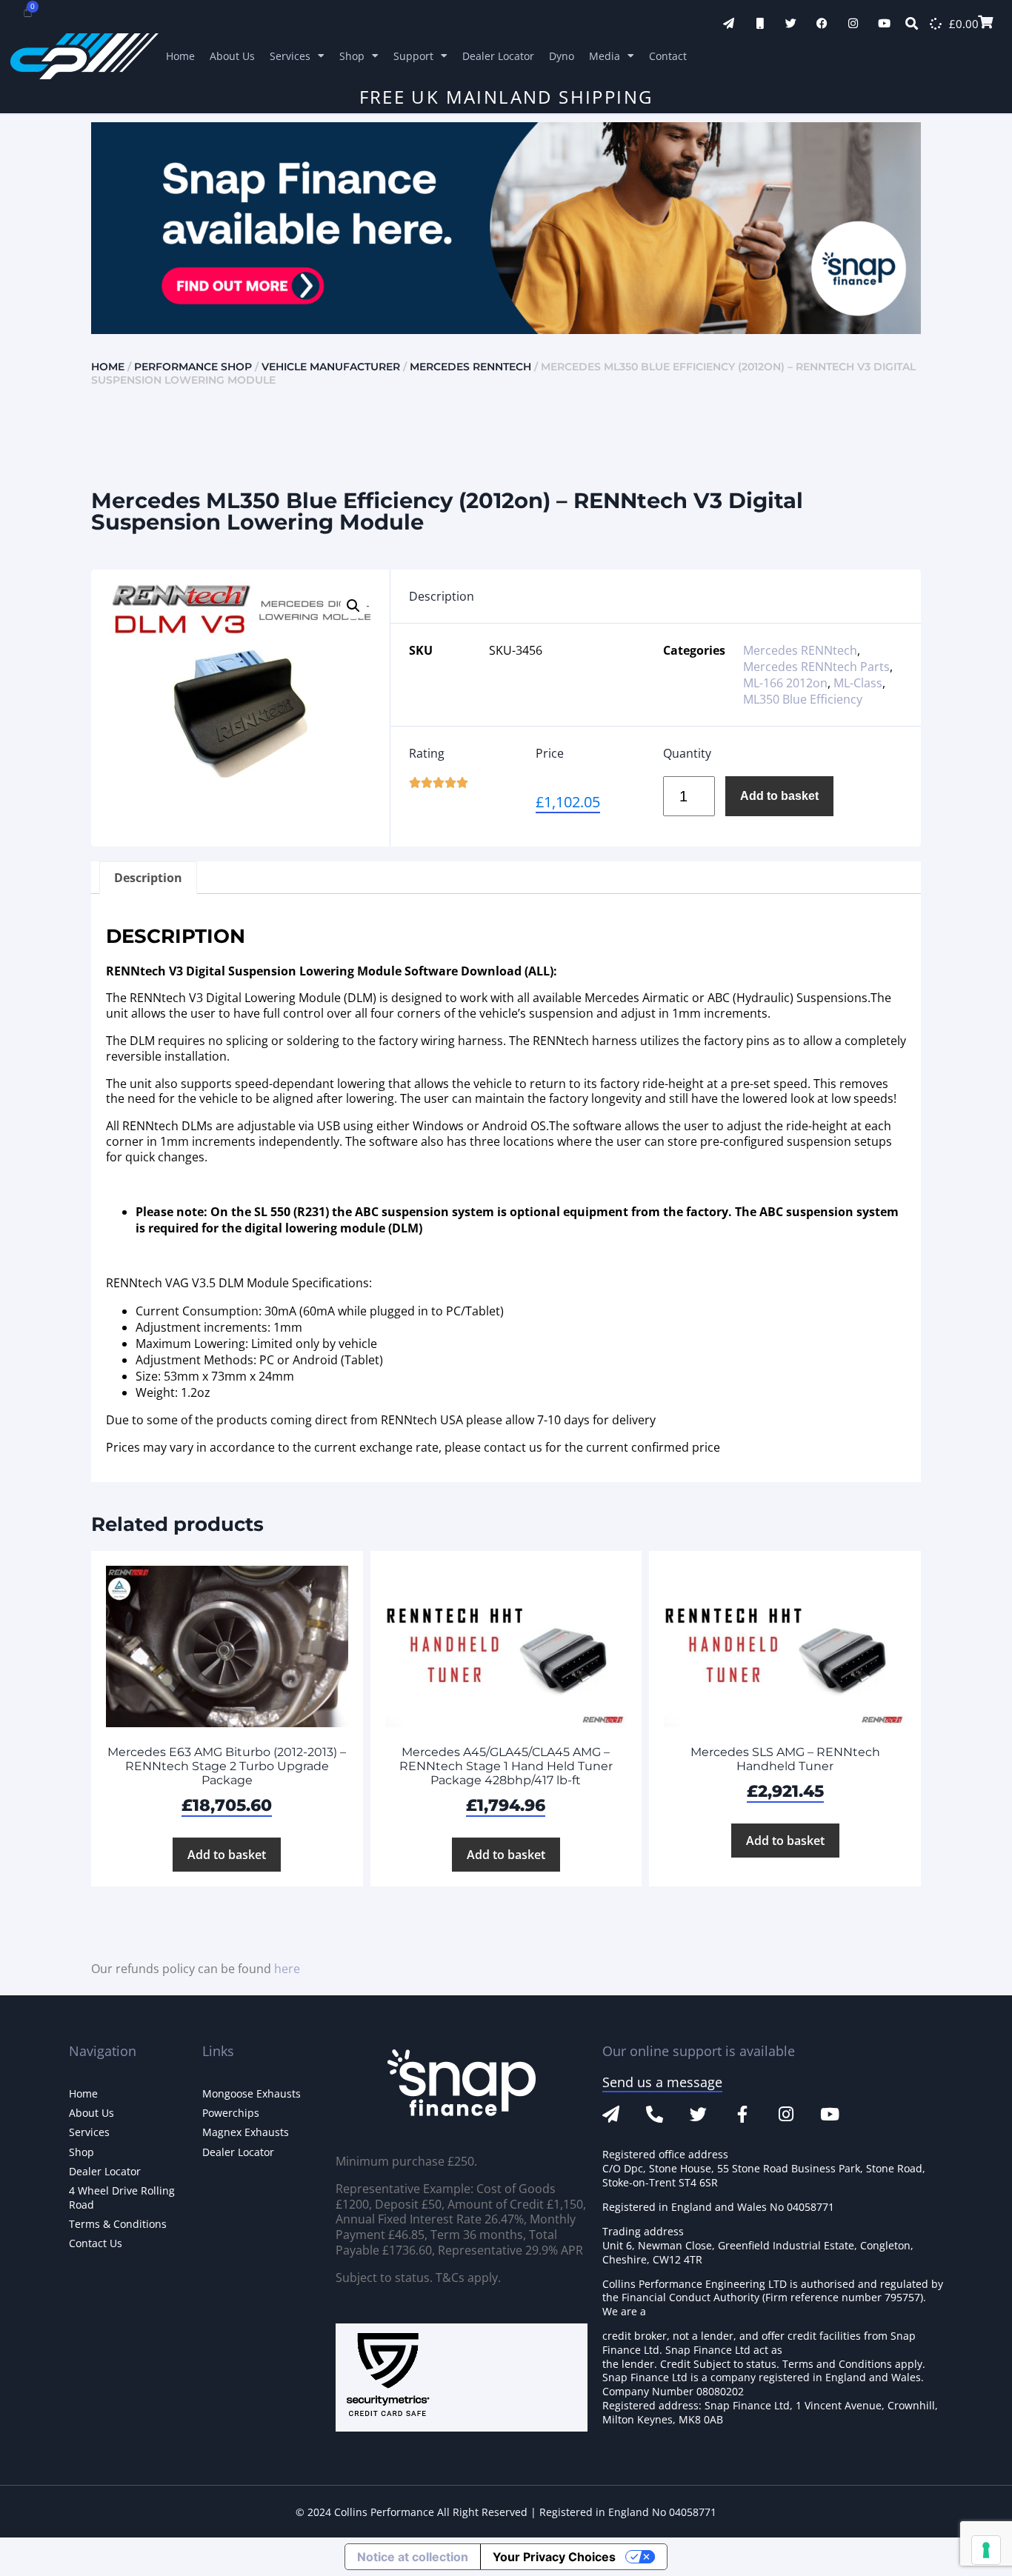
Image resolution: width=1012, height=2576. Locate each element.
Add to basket (779, 796)
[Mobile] (760, 23)
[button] (353, 606)
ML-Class (858, 683)
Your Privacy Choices (554, 2557)
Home (180, 56)
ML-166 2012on (785, 683)
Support (413, 56)
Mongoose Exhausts (252, 2093)
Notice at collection (413, 2557)
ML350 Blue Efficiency (803, 699)
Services (290, 56)
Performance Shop (193, 367)
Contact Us (96, 2243)
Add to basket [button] (227, 1855)
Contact (668, 56)
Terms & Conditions (118, 2224)
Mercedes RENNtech (470, 367)
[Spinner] (936, 24)
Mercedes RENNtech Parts (816, 667)
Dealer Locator (498, 56)
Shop (352, 56)
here (287, 1969)
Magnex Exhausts (246, 2132)
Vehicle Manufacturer (331, 367)
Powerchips (231, 2113)
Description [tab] (148, 878)
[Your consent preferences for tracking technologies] (986, 2550)
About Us (232, 56)
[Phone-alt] (655, 2114)
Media (605, 56)
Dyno (562, 56)
